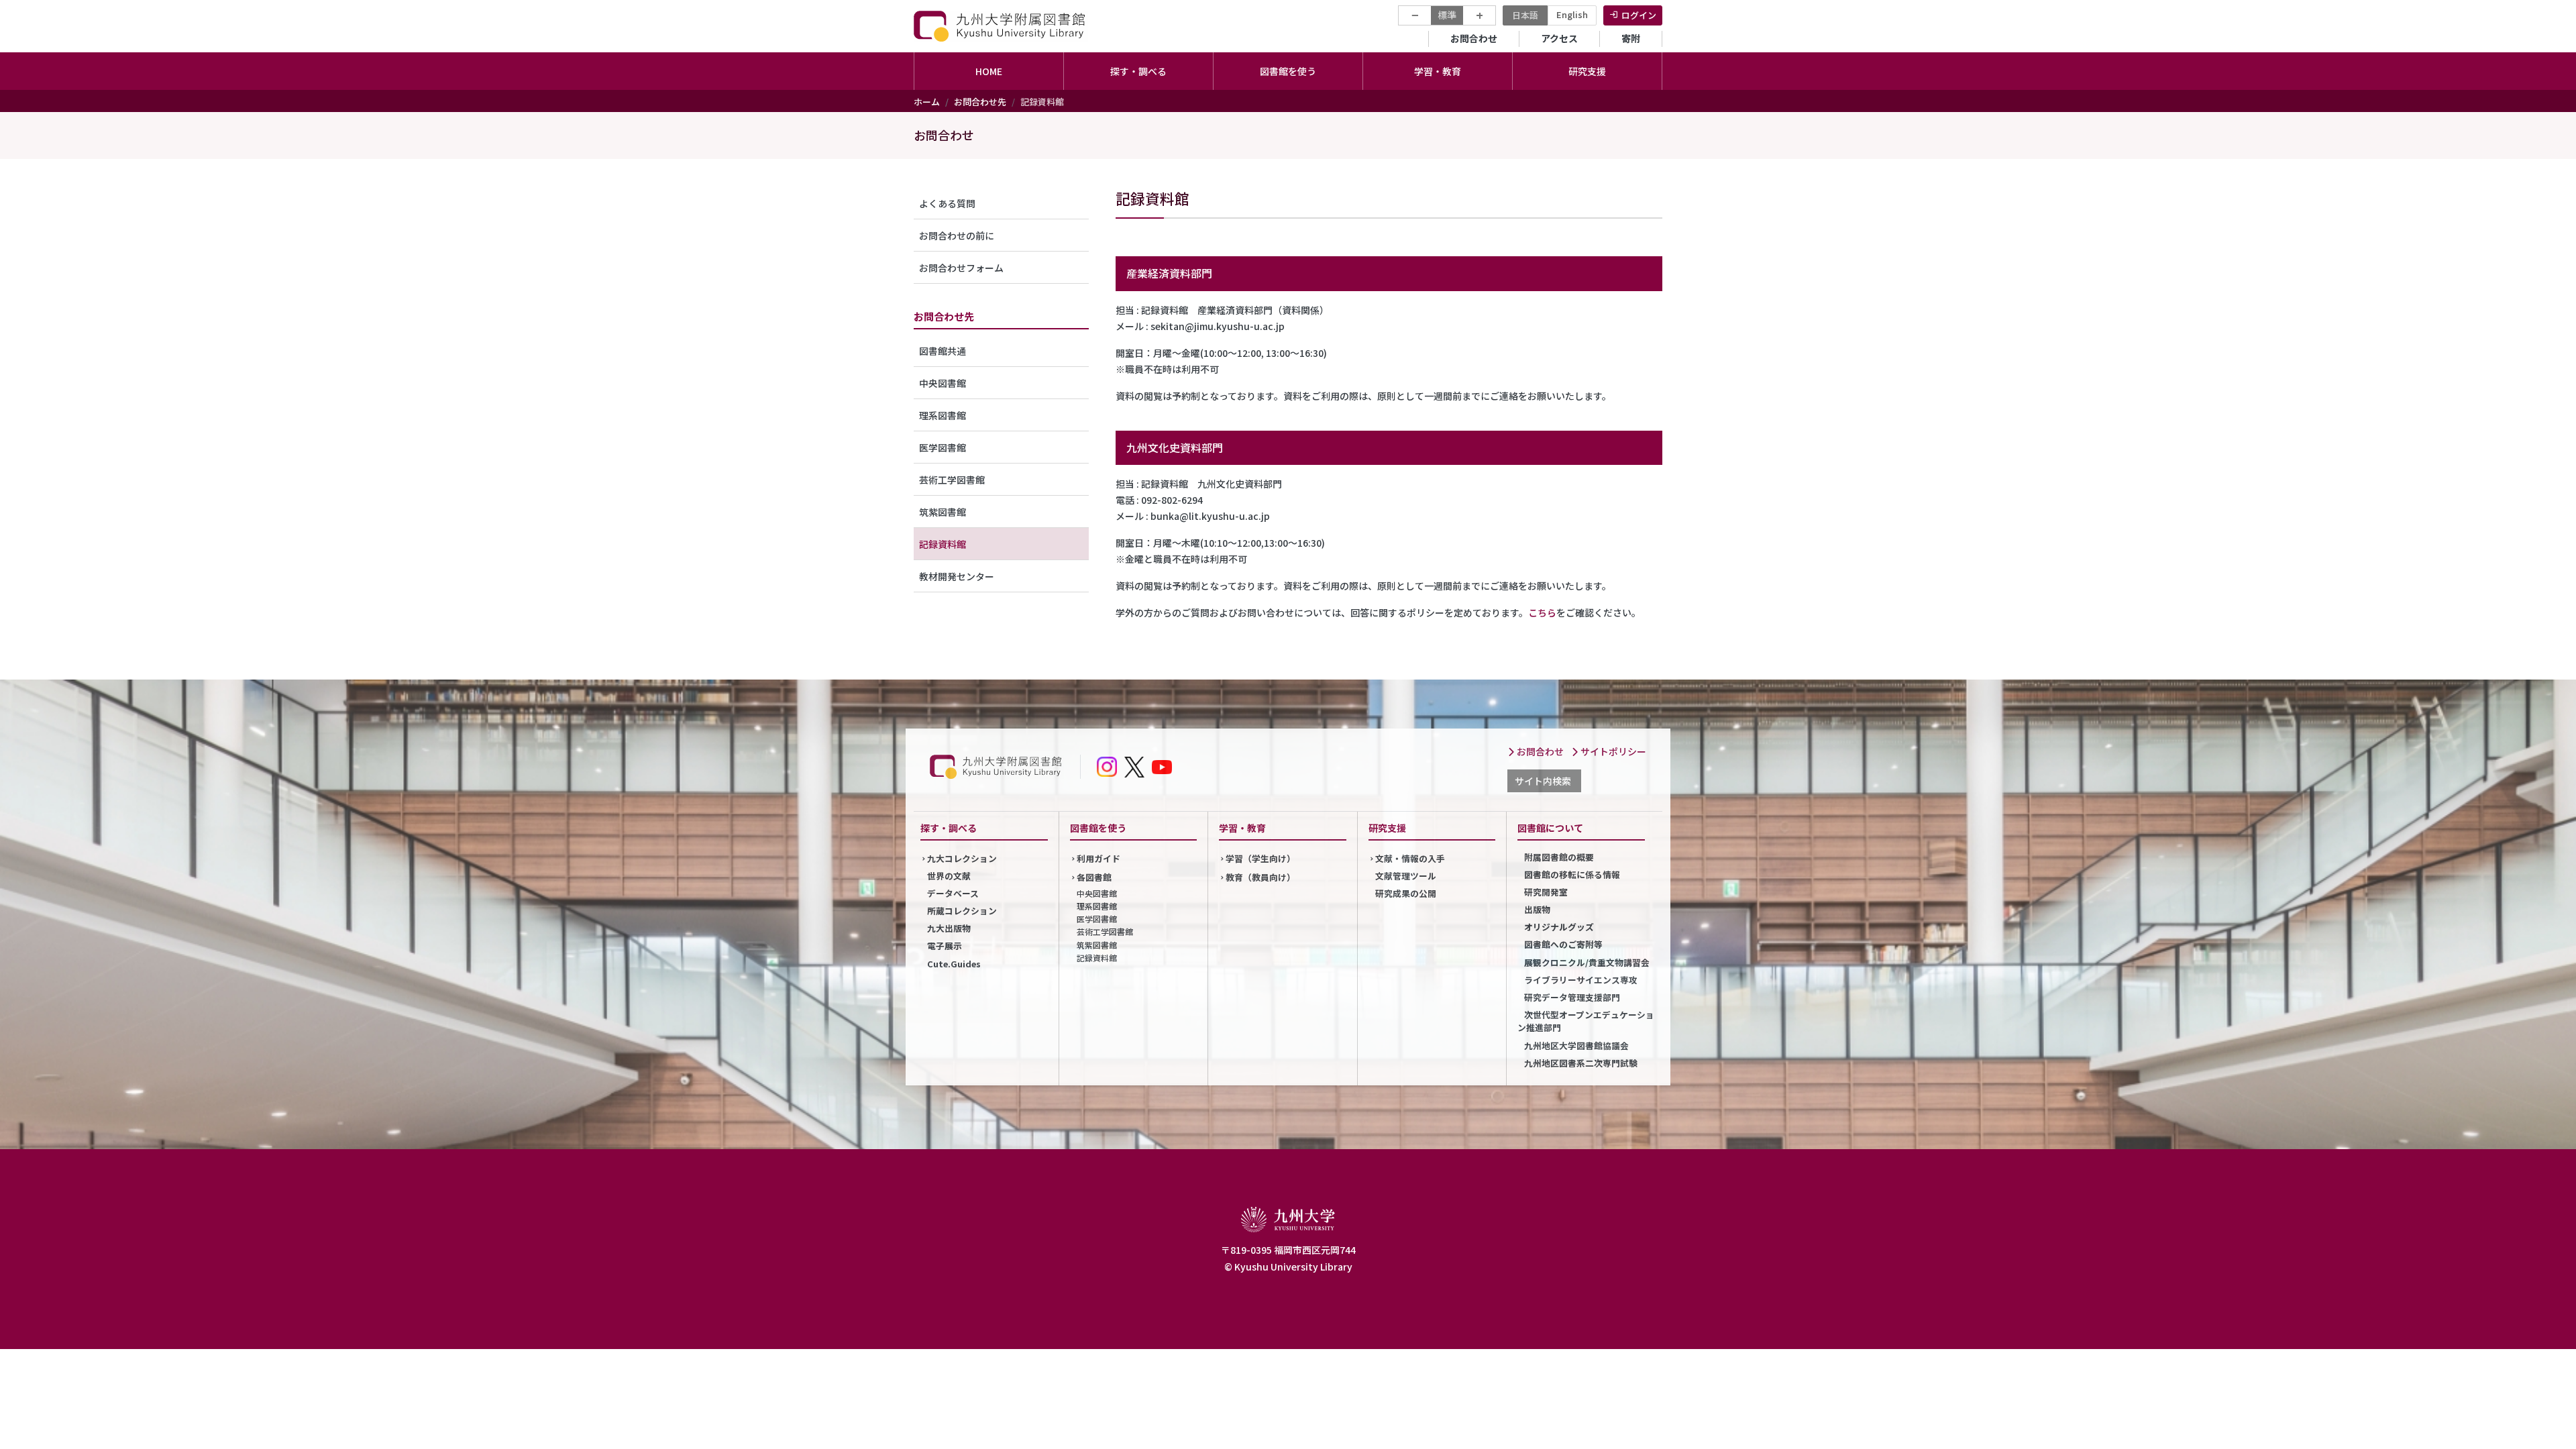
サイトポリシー (1612, 751)
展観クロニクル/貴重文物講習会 (1587, 962)
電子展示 (945, 946)
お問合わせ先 (980, 102)
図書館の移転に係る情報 (1572, 874)
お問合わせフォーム (961, 268)
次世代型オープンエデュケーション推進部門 (1586, 1021)
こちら (1542, 612)
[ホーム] (1001, 26)
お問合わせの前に (957, 235)
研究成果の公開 (1406, 893)
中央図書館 (943, 383)
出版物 (1537, 909)
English (1572, 14)
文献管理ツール (1406, 876)
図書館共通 (943, 351)
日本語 (1525, 15)
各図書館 (1094, 877)
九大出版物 (949, 928)
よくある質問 (947, 203)
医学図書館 (943, 447)
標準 (1447, 15)
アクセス (1559, 38)
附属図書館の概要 (1559, 857)
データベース (953, 893)
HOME (989, 71)
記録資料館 (943, 544)
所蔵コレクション (962, 911)
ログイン (1639, 15)
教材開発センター (957, 576)
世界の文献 (949, 876)
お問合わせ (1474, 38)
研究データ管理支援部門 (1572, 997)
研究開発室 (1546, 892)
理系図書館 (943, 415)
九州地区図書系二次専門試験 (1581, 1063)
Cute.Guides (954, 964)
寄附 (1631, 38)
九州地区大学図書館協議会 (1576, 1045)
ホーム (927, 102)
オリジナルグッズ (1559, 927)
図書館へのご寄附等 (1563, 944)
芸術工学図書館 (952, 480)
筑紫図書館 (943, 512)
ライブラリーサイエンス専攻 (1581, 980)
